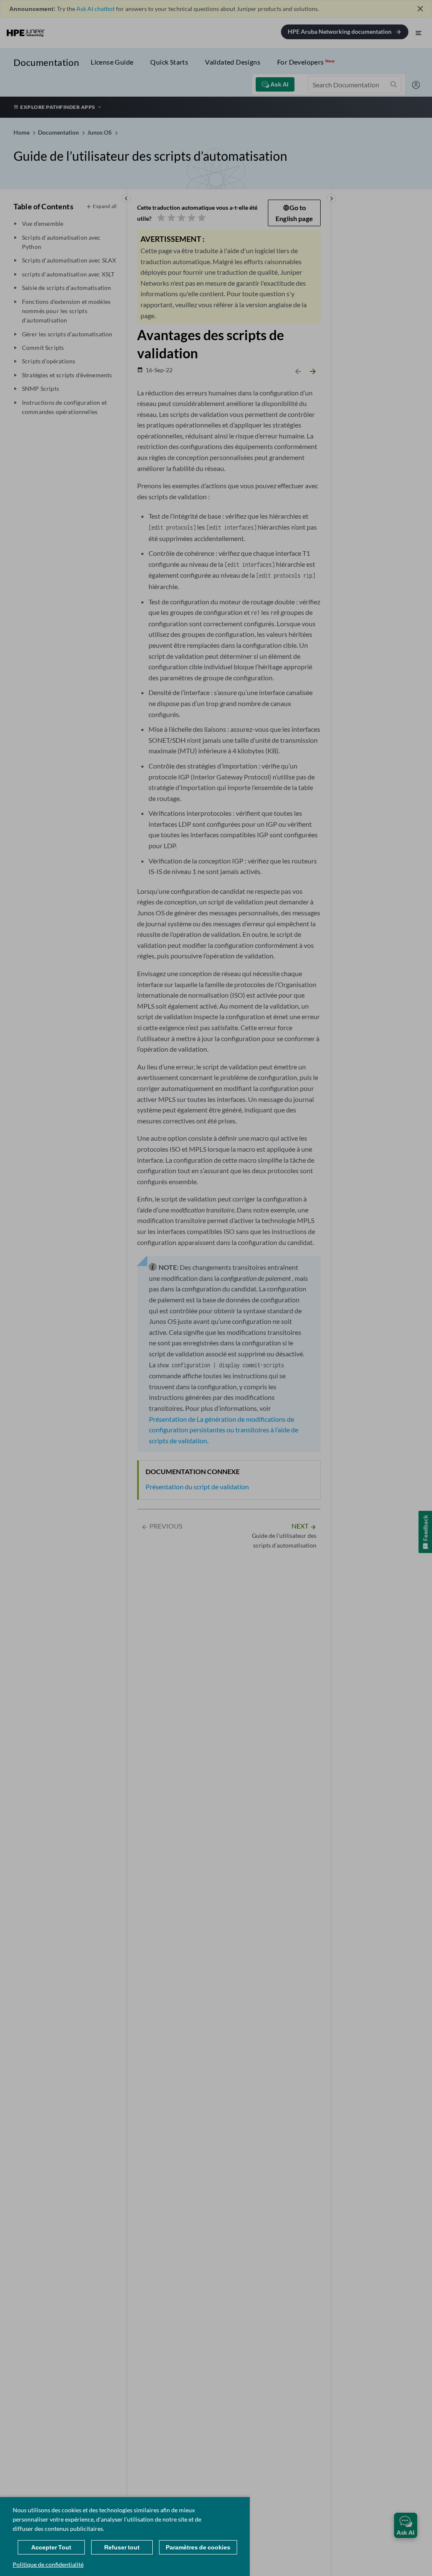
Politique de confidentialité (48, 2564)
